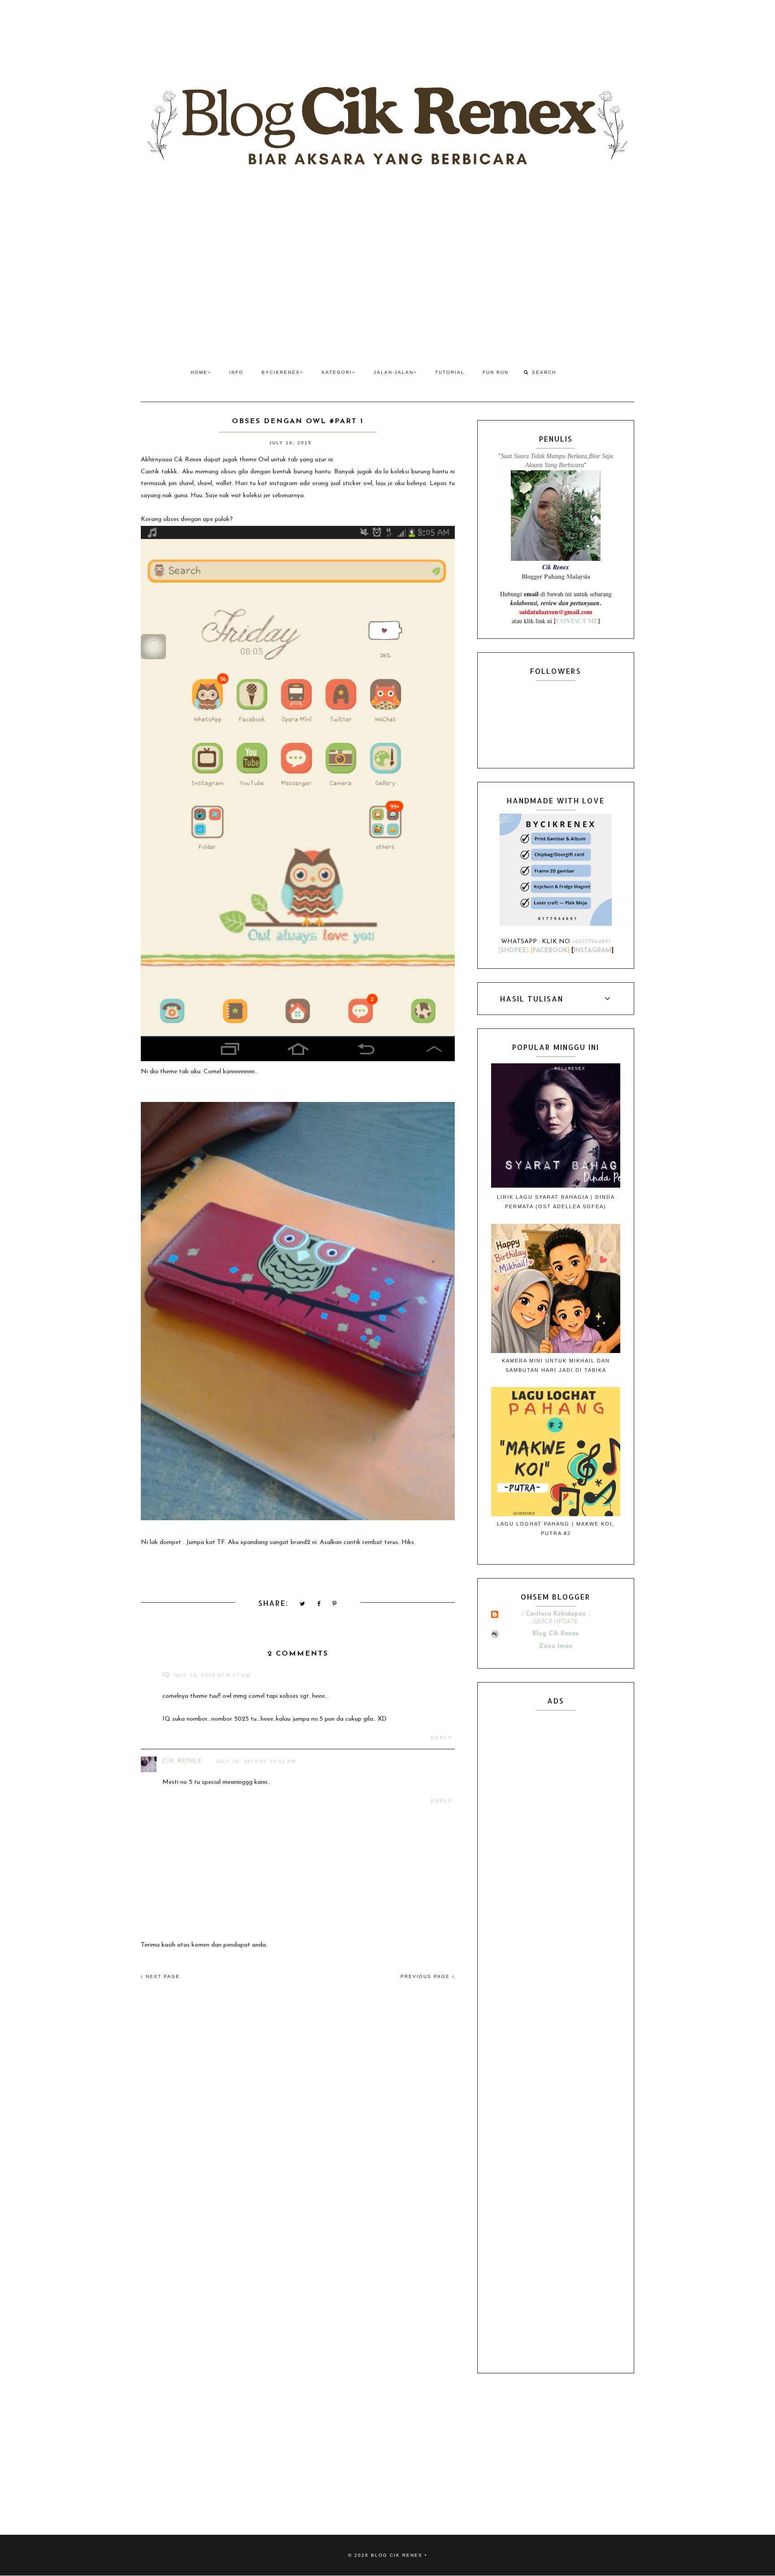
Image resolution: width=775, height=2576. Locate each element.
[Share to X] (303, 1604)
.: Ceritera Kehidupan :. (556, 1614)
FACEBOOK (550, 951)
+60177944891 (591, 942)
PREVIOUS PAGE (426, 1976)
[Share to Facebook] (319, 1604)
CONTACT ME (577, 621)
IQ (166, 1675)
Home (199, 372)
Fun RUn (496, 372)
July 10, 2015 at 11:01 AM (256, 1761)
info (236, 372)
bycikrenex (281, 372)
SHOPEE (514, 951)
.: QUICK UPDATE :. (556, 1622)
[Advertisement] (387, 273)
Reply (442, 1738)
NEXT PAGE (162, 1976)
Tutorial (450, 372)
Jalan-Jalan (394, 372)
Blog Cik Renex (555, 1634)
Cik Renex (182, 1761)
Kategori (337, 372)
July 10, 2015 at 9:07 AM (212, 1675)
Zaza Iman (556, 1646)
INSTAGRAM (592, 951)
